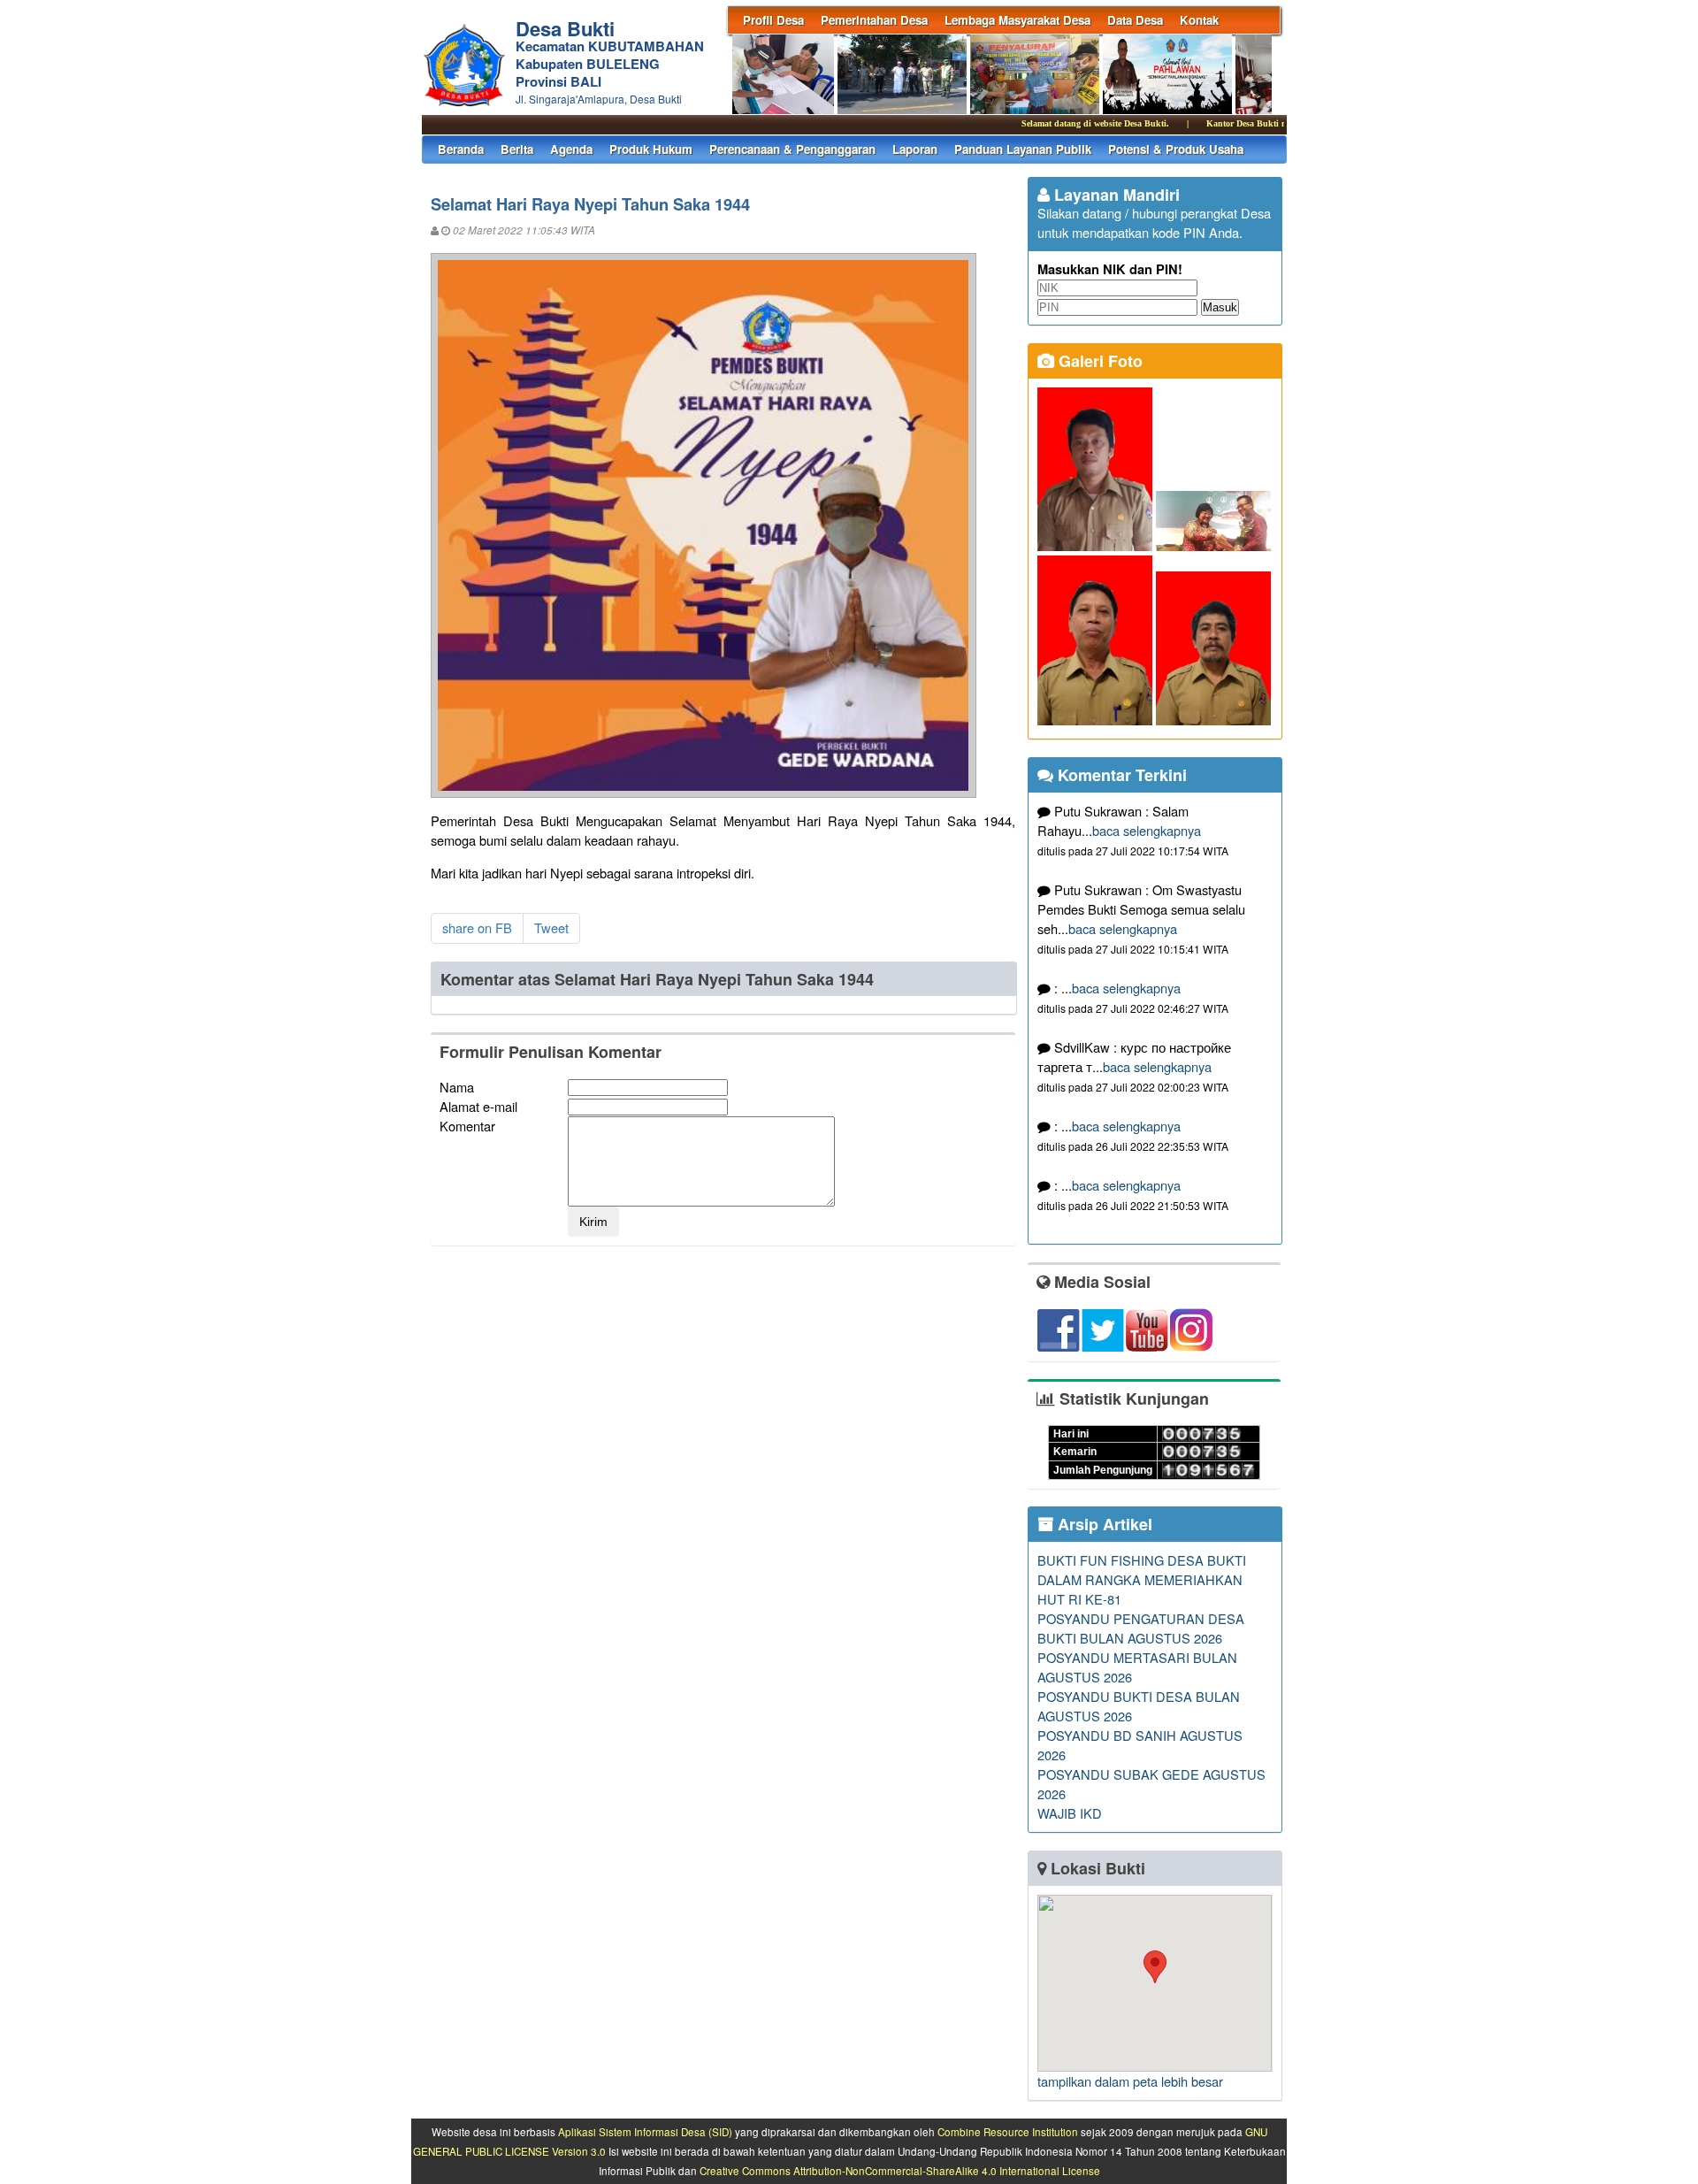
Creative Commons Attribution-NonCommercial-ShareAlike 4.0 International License (900, 2171)
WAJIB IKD (1070, 1813)
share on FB (477, 927)
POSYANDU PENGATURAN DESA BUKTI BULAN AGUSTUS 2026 (1141, 1628)
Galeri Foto (1098, 361)
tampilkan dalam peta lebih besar (1130, 2081)
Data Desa (1135, 20)
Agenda (571, 149)
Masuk (1220, 307)
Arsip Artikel (1103, 1524)
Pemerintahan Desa (874, 20)
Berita (517, 149)
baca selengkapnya (1147, 830)
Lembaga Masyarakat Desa (1017, 20)
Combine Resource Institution (1008, 2132)
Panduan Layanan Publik (1023, 149)
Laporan (915, 149)
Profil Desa (773, 20)
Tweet (551, 927)
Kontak (1199, 20)
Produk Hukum (651, 149)
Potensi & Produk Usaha (1176, 149)
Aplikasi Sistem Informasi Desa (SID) (645, 2132)
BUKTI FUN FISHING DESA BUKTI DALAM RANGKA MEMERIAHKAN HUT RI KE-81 (1142, 1579)
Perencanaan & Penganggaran (792, 149)
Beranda (461, 149)
